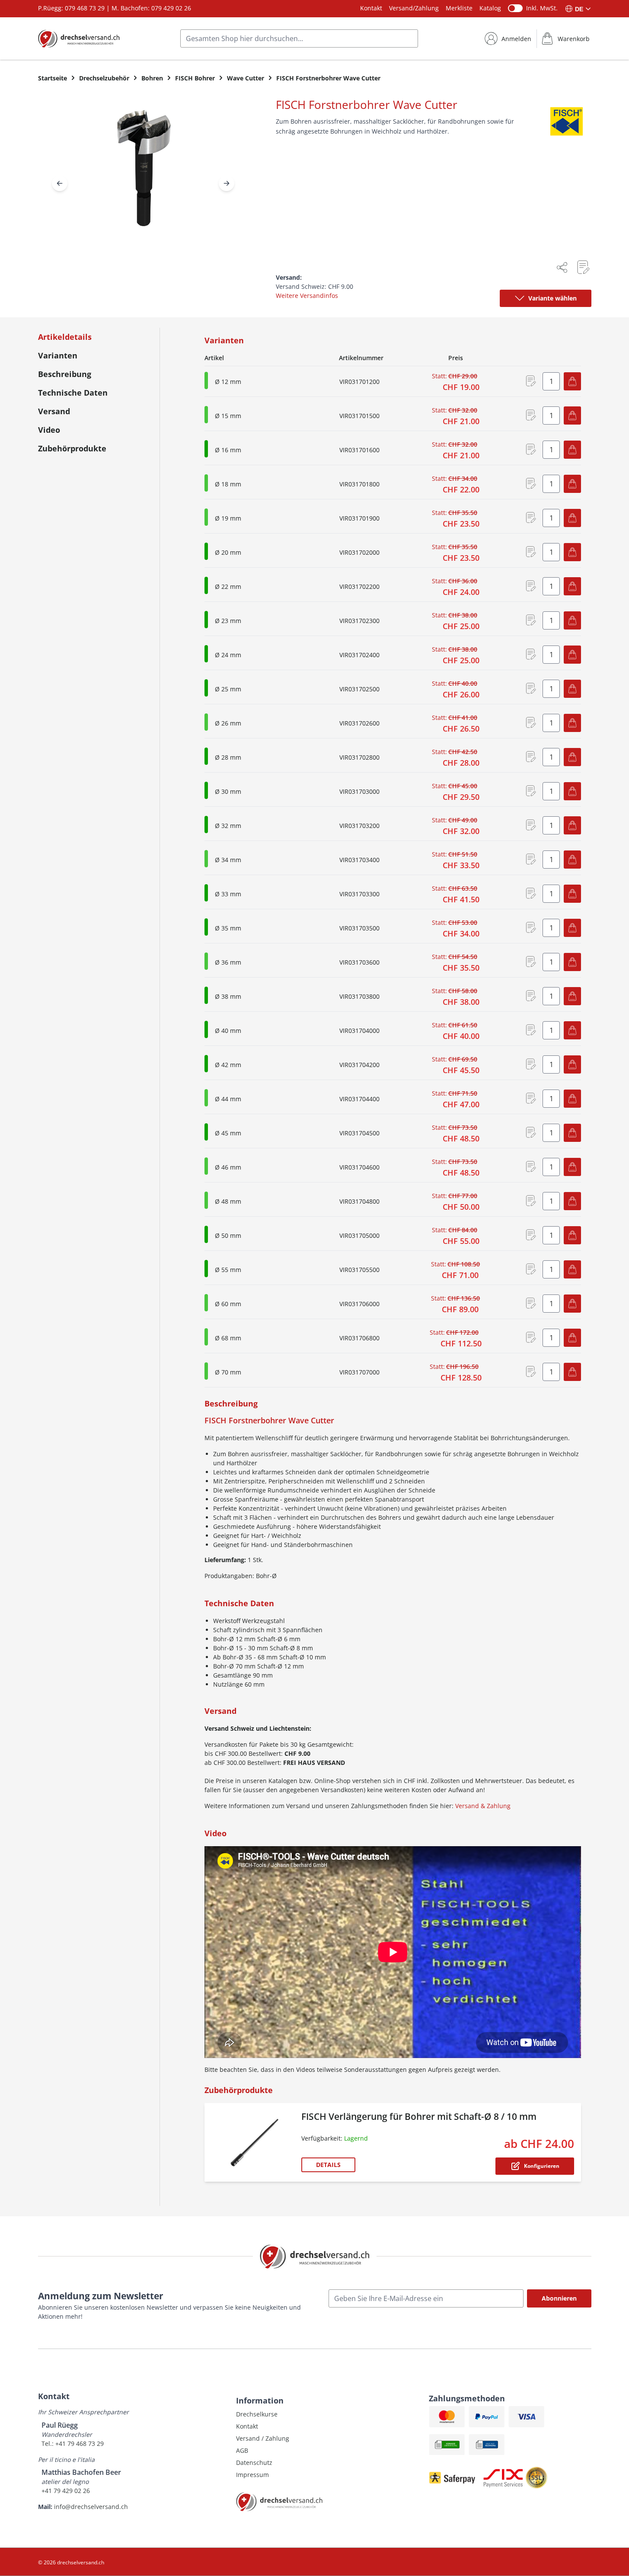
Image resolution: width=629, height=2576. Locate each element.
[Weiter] (227, 183)
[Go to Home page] (79, 38)
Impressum (252, 2475)
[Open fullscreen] (143, 175)
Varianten (58, 355)
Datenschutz (254, 2463)
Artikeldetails (65, 337)
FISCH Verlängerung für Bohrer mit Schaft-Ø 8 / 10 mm (419, 2116)
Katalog (490, 8)
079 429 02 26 (171, 8)
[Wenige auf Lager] (206, 380)
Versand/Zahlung (414, 8)
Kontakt (371, 8)
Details (328, 2165)
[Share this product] (562, 267)
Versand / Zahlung (263, 2438)
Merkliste (459, 8)
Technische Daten (73, 393)
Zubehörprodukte (72, 448)
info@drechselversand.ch (91, 2507)
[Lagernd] (206, 449)
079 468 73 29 (85, 8)
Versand (54, 411)
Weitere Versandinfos (307, 296)
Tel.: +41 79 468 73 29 (73, 2443)
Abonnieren (559, 2298)
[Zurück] (60, 183)
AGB (242, 2450)
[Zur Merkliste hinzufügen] (583, 267)
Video (49, 430)
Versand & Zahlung (483, 1806)
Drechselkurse (257, 2414)
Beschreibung (65, 374)
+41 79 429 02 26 (66, 2491)
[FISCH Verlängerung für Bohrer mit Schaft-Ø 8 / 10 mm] (255, 2142)
